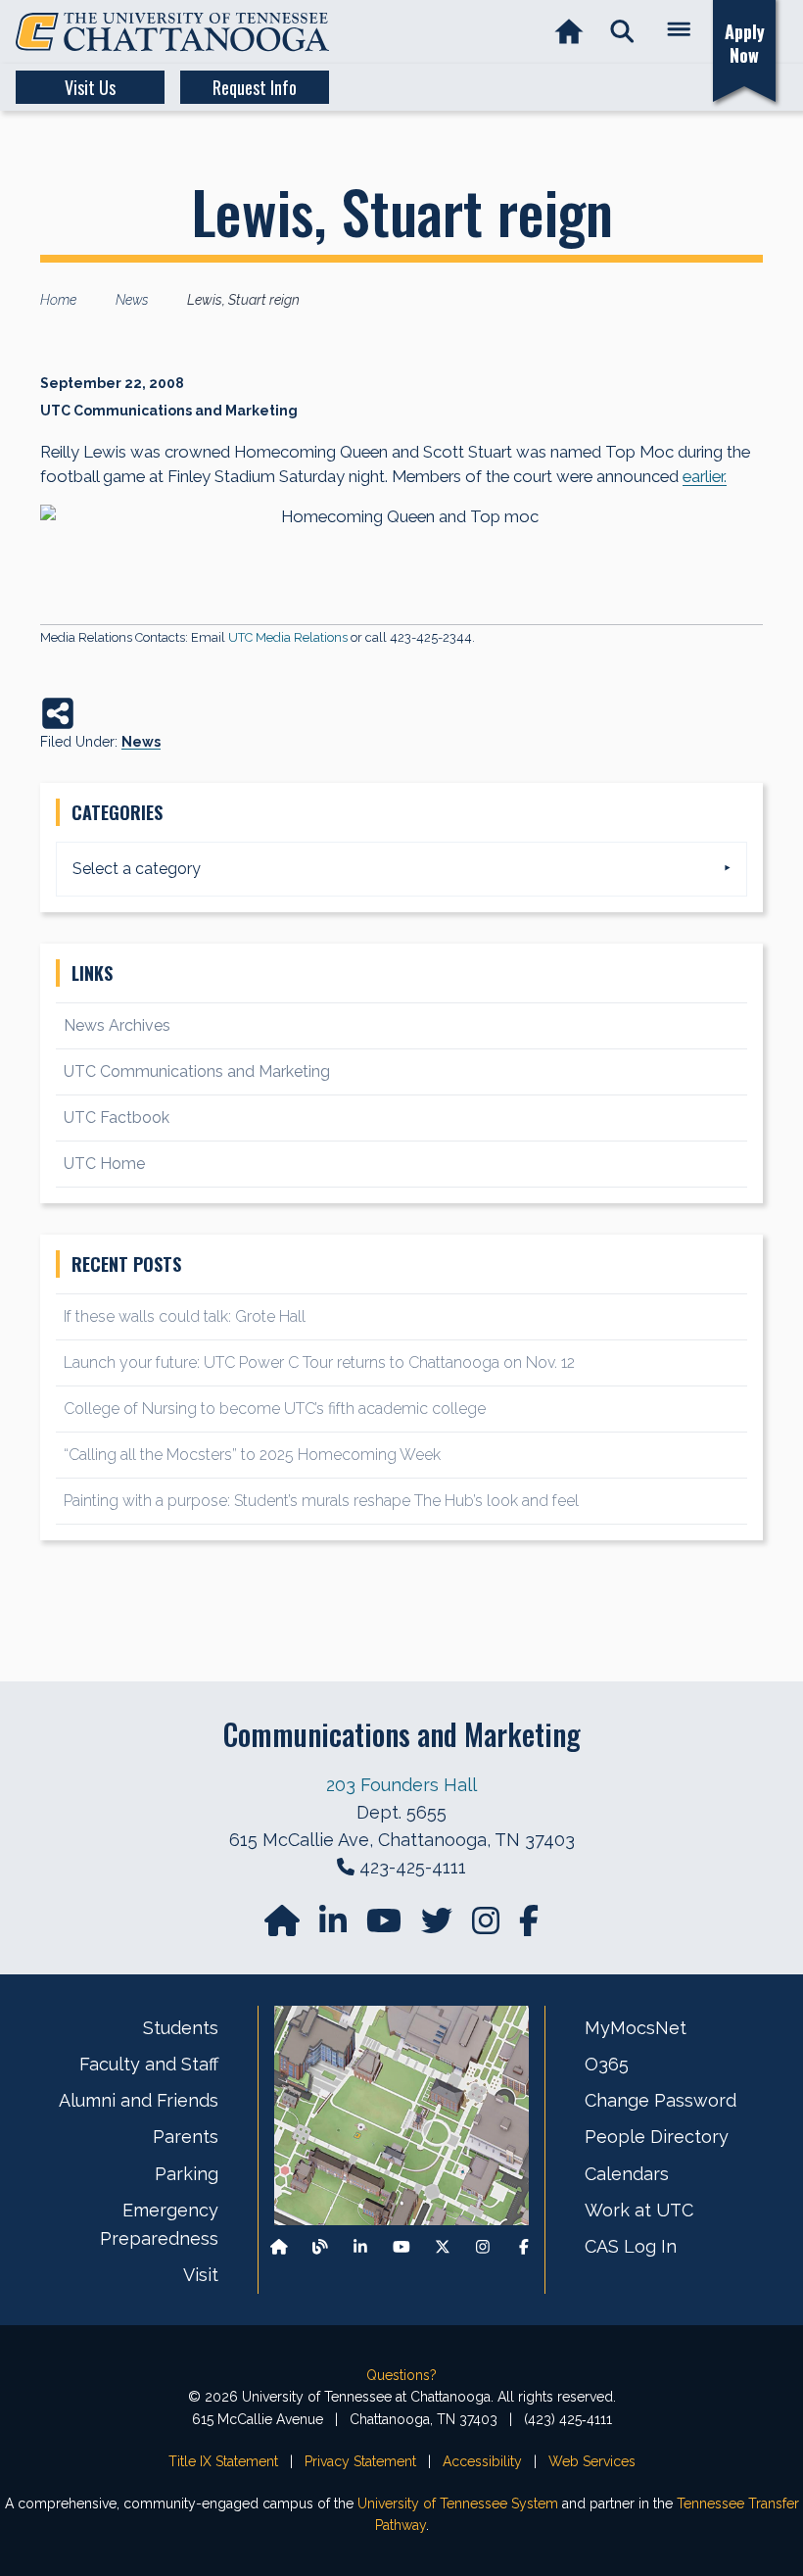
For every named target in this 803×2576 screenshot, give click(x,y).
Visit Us (90, 87)
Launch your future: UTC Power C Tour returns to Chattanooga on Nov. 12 (319, 1362)
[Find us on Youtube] (401, 2247)
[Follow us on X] (443, 2247)
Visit (201, 2275)
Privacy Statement (360, 2461)
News (141, 742)
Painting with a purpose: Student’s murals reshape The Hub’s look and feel (321, 1501)
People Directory (657, 2137)
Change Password (661, 2100)
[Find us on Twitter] (439, 1927)
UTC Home (104, 1164)
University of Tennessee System (458, 2503)
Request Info (255, 87)
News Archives (117, 1025)
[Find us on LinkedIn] (335, 1927)
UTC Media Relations (288, 637)
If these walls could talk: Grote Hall (185, 1316)
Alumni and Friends (139, 2100)
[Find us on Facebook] (524, 2247)
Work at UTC (639, 2210)
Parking (187, 2174)
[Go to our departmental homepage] (284, 1927)
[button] (622, 32)
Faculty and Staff (149, 2064)
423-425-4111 (413, 1867)
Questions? (401, 2375)
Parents (186, 2137)
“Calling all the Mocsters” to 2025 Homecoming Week (254, 1455)
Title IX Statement (223, 2461)
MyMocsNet (636, 2028)
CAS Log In (631, 2246)
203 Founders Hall (401, 1785)
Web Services (592, 2461)
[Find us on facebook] (529, 1927)
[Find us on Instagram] (488, 1927)
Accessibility (482, 2461)
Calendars (627, 2174)
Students (181, 2028)
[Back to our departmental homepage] (279, 2247)
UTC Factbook (117, 1118)
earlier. (705, 476)
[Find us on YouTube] (386, 1927)
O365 (607, 2064)
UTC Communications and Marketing (197, 1071)
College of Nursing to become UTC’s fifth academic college (275, 1409)
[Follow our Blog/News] (320, 2247)
